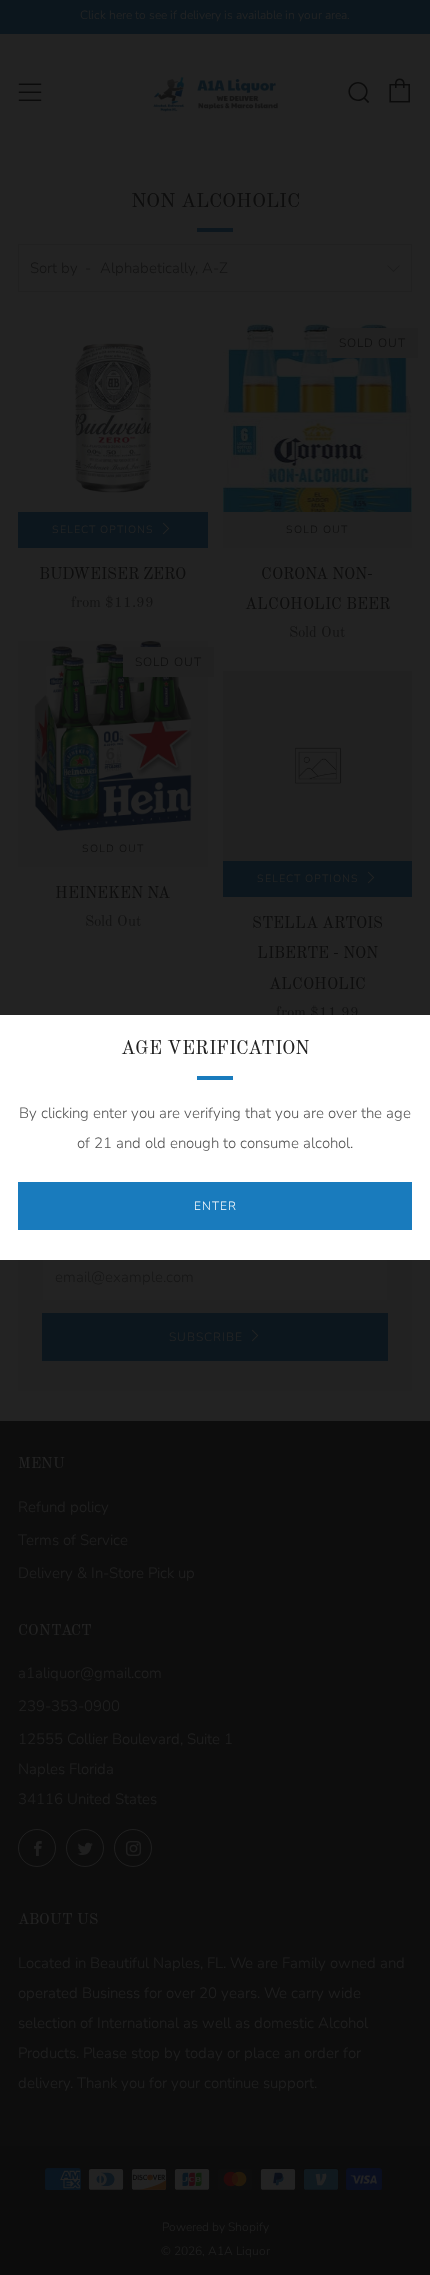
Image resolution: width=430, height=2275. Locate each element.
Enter (215, 1206)
